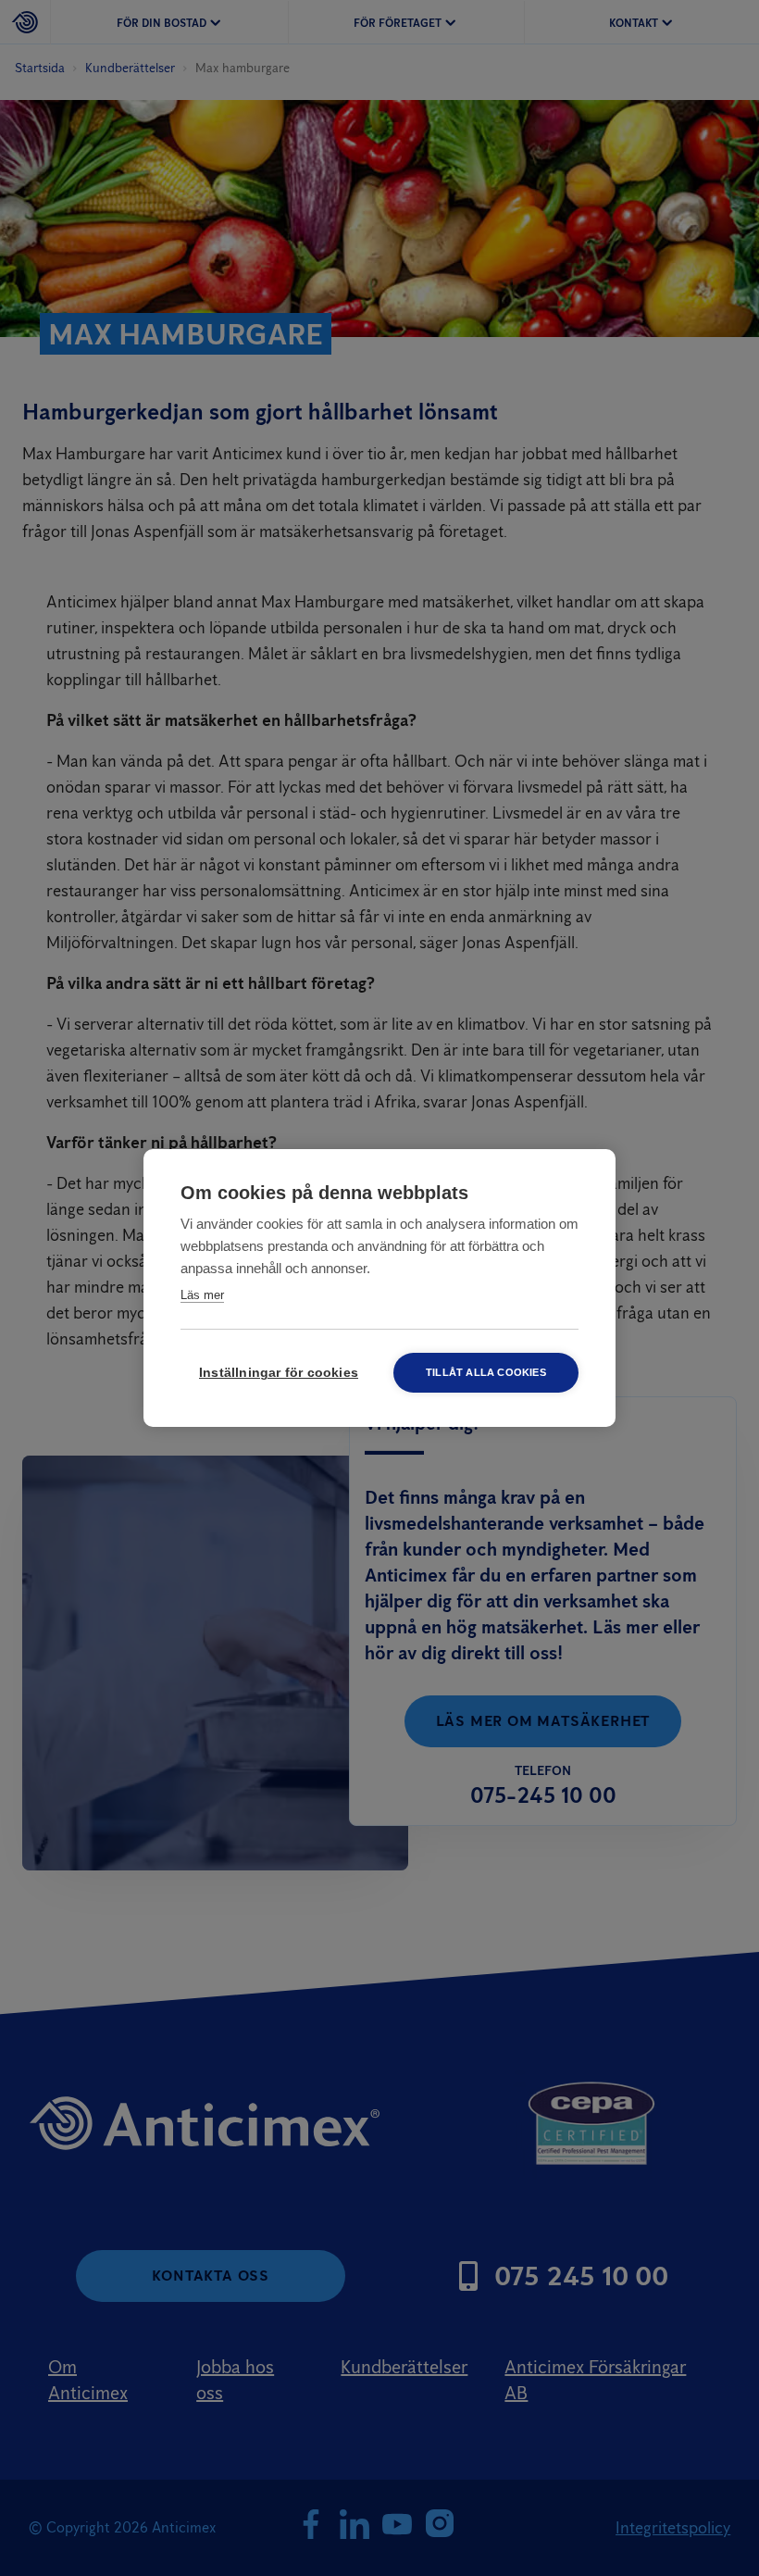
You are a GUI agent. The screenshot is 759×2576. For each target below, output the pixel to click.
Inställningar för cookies (279, 1373)
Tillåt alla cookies (486, 1372)
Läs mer (202, 1295)
